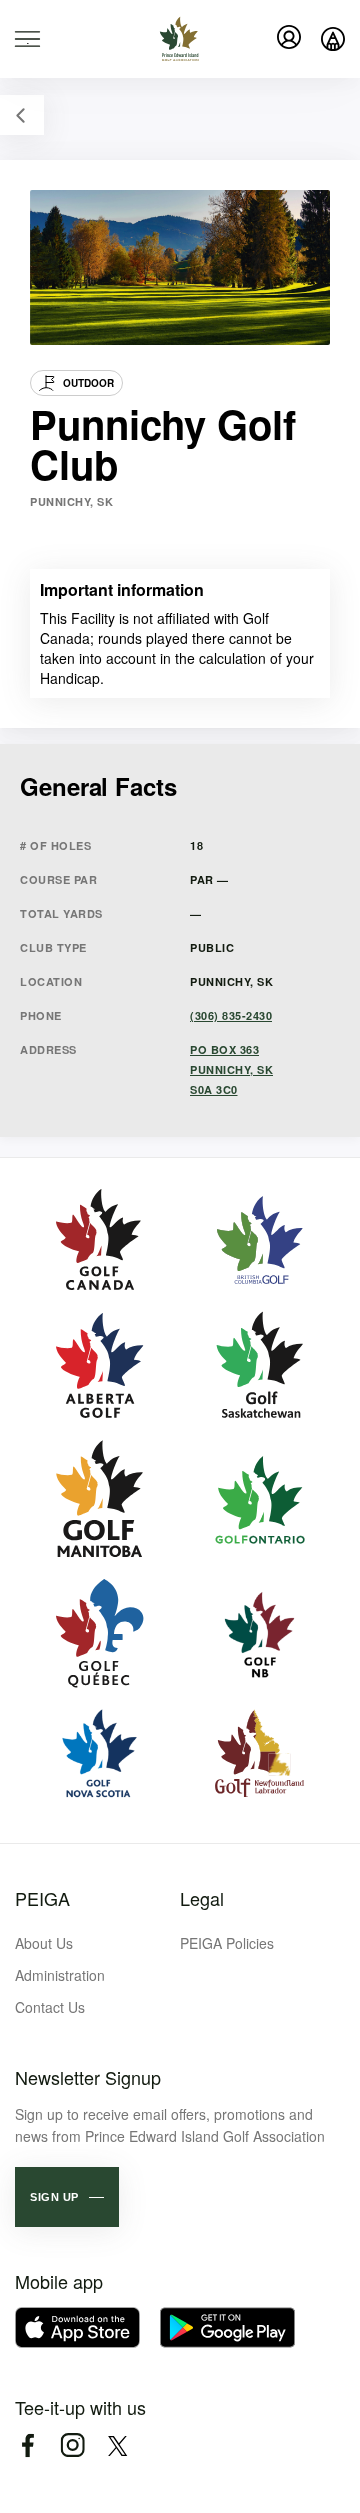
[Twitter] (117, 2445)
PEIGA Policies (227, 1943)
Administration (60, 1975)
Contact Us (50, 2007)
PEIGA (42, 1898)
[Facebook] (27, 2445)
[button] (67, 2197)
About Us (44, 1943)
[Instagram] (72, 2445)
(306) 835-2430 (231, 1015)
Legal (202, 1898)
